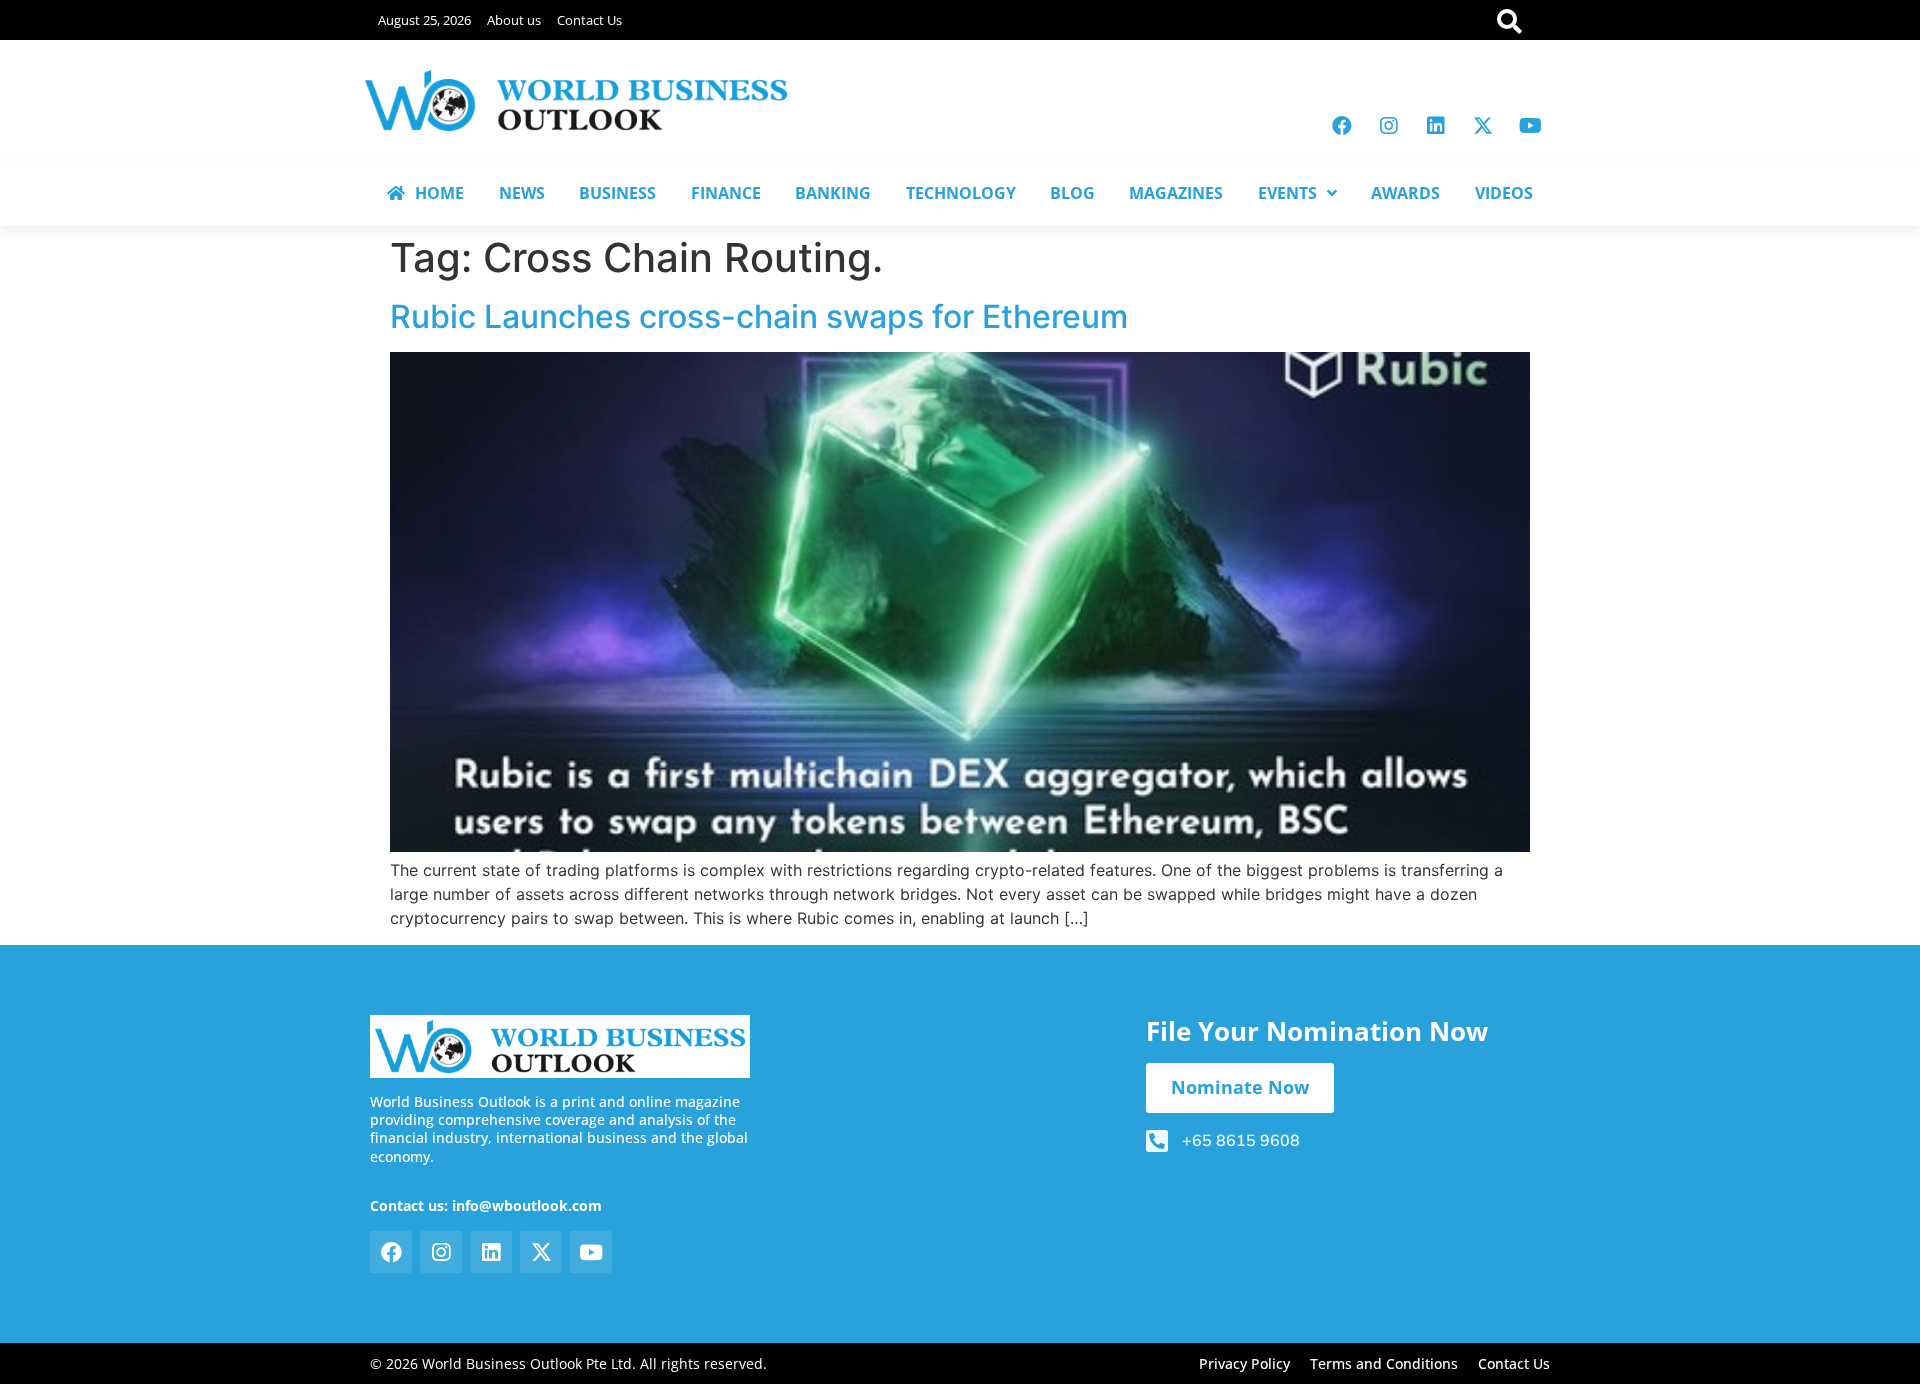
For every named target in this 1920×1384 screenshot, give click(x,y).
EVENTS (1287, 193)
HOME (439, 193)
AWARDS (1405, 193)
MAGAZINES (1176, 193)
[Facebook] (1342, 126)
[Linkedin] (1436, 126)
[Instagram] (1389, 126)
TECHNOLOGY (961, 193)
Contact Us (589, 20)
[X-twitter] (1483, 126)
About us (514, 20)
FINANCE (726, 193)
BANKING (833, 193)
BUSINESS (617, 193)
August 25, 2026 (424, 20)
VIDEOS (1504, 193)
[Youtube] (1530, 126)
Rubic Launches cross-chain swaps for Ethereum (759, 316)
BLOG (1072, 193)
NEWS (522, 193)
